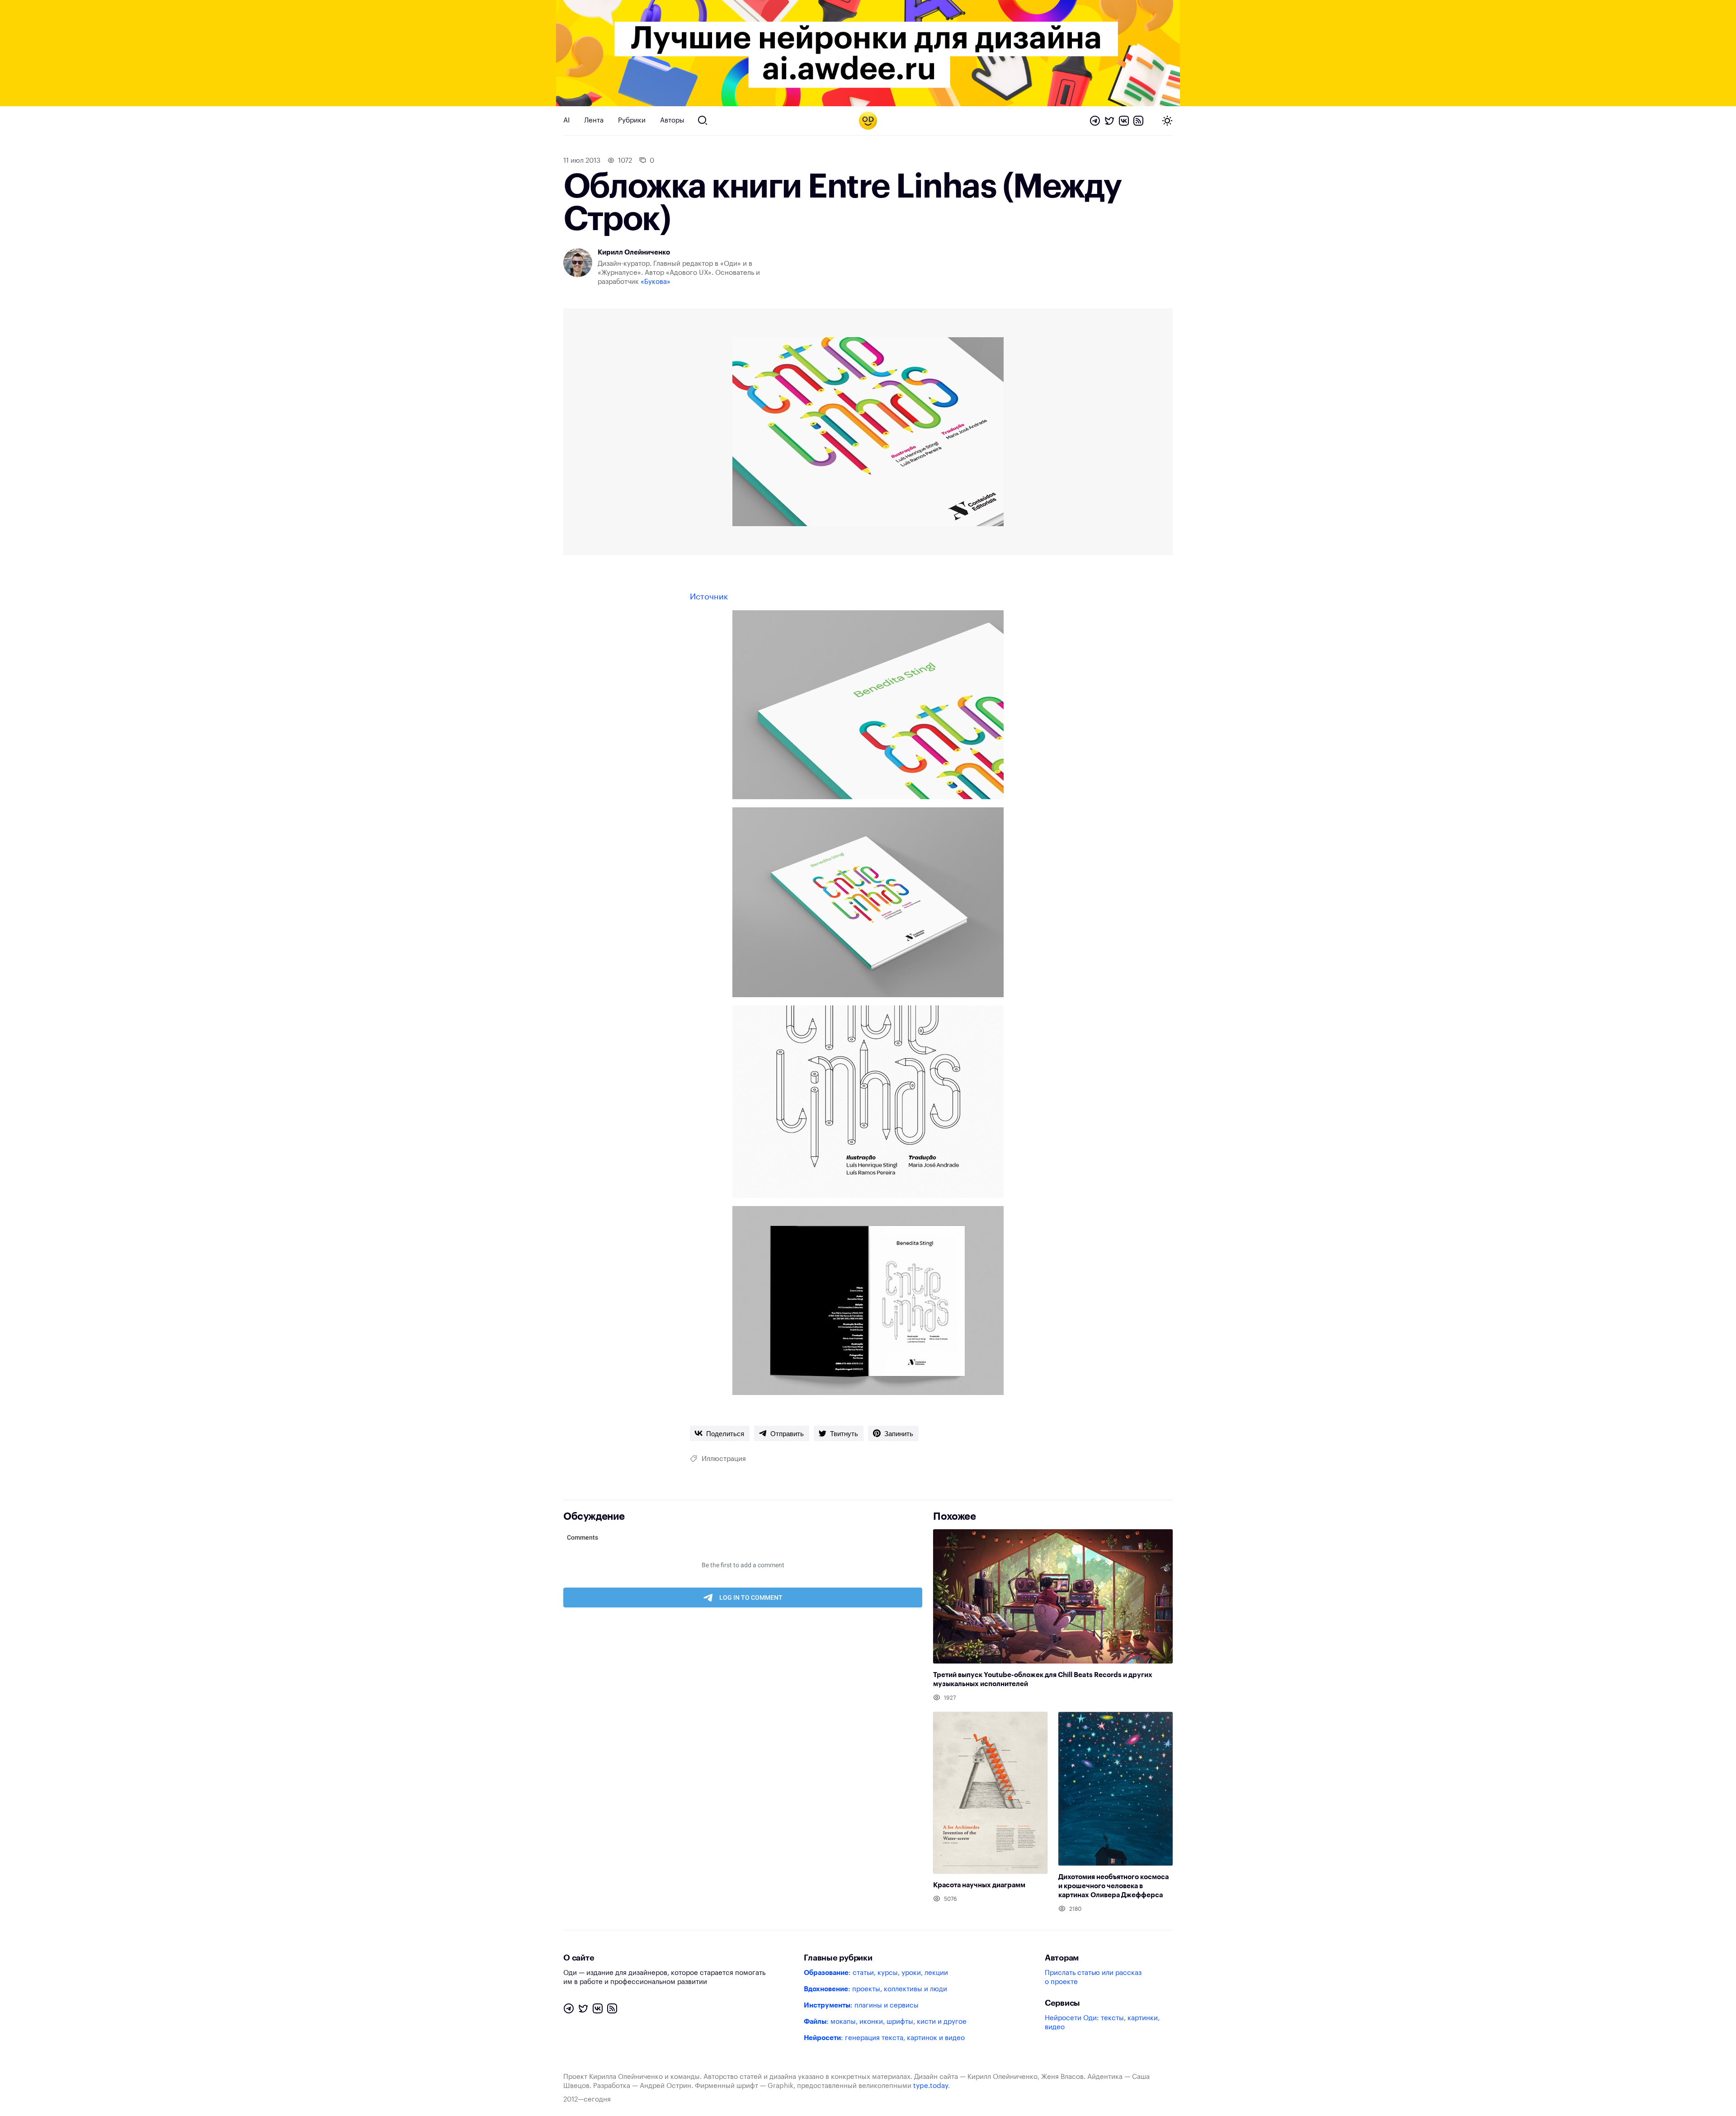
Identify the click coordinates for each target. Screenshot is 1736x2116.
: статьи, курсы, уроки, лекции (876, 1973)
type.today (931, 2086)
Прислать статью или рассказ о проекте (1093, 1977)
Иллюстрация (724, 1459)
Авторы (672, 120)
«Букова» (656, 282)
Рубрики (632, 120)
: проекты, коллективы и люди (875, 1989)
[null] (720, 1433)
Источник (709, 597)
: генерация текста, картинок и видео (884, 2038)
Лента (594, 120)
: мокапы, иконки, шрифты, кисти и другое (885, 2022)
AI (566, 120)
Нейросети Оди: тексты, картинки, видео (1102, 2023)
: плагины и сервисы (861, 2005)
